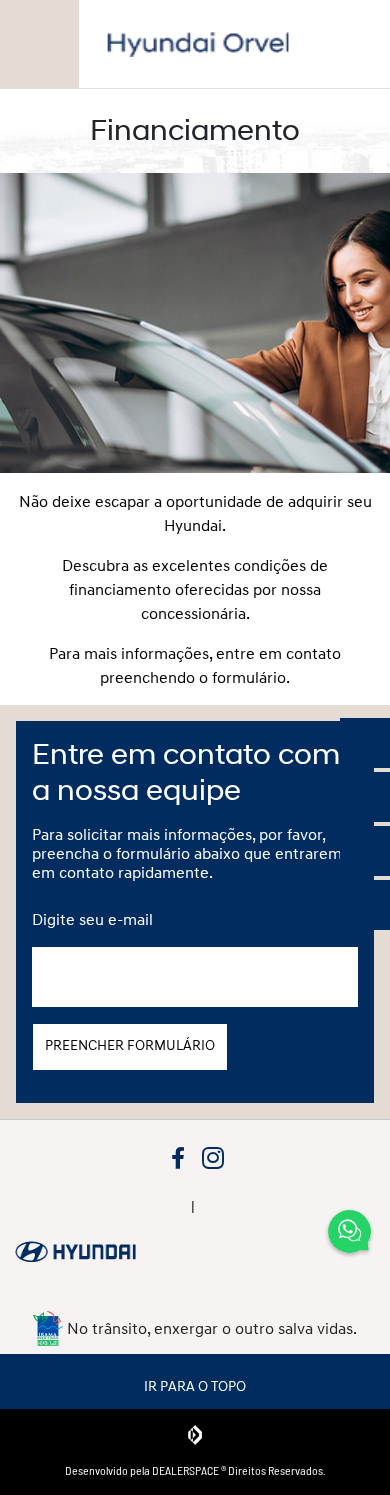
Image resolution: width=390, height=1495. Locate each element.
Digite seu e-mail (92, 919)
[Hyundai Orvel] (198, 44)
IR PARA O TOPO (195, 1385)
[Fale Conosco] (349, 1233)
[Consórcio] (365, 797)
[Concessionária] (365, 905)
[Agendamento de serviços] (365, 851)
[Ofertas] (365, 743)
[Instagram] (212, 1156)
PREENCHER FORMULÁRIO (130, 1044)
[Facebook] (177, 1156)
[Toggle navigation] (39, 44)
